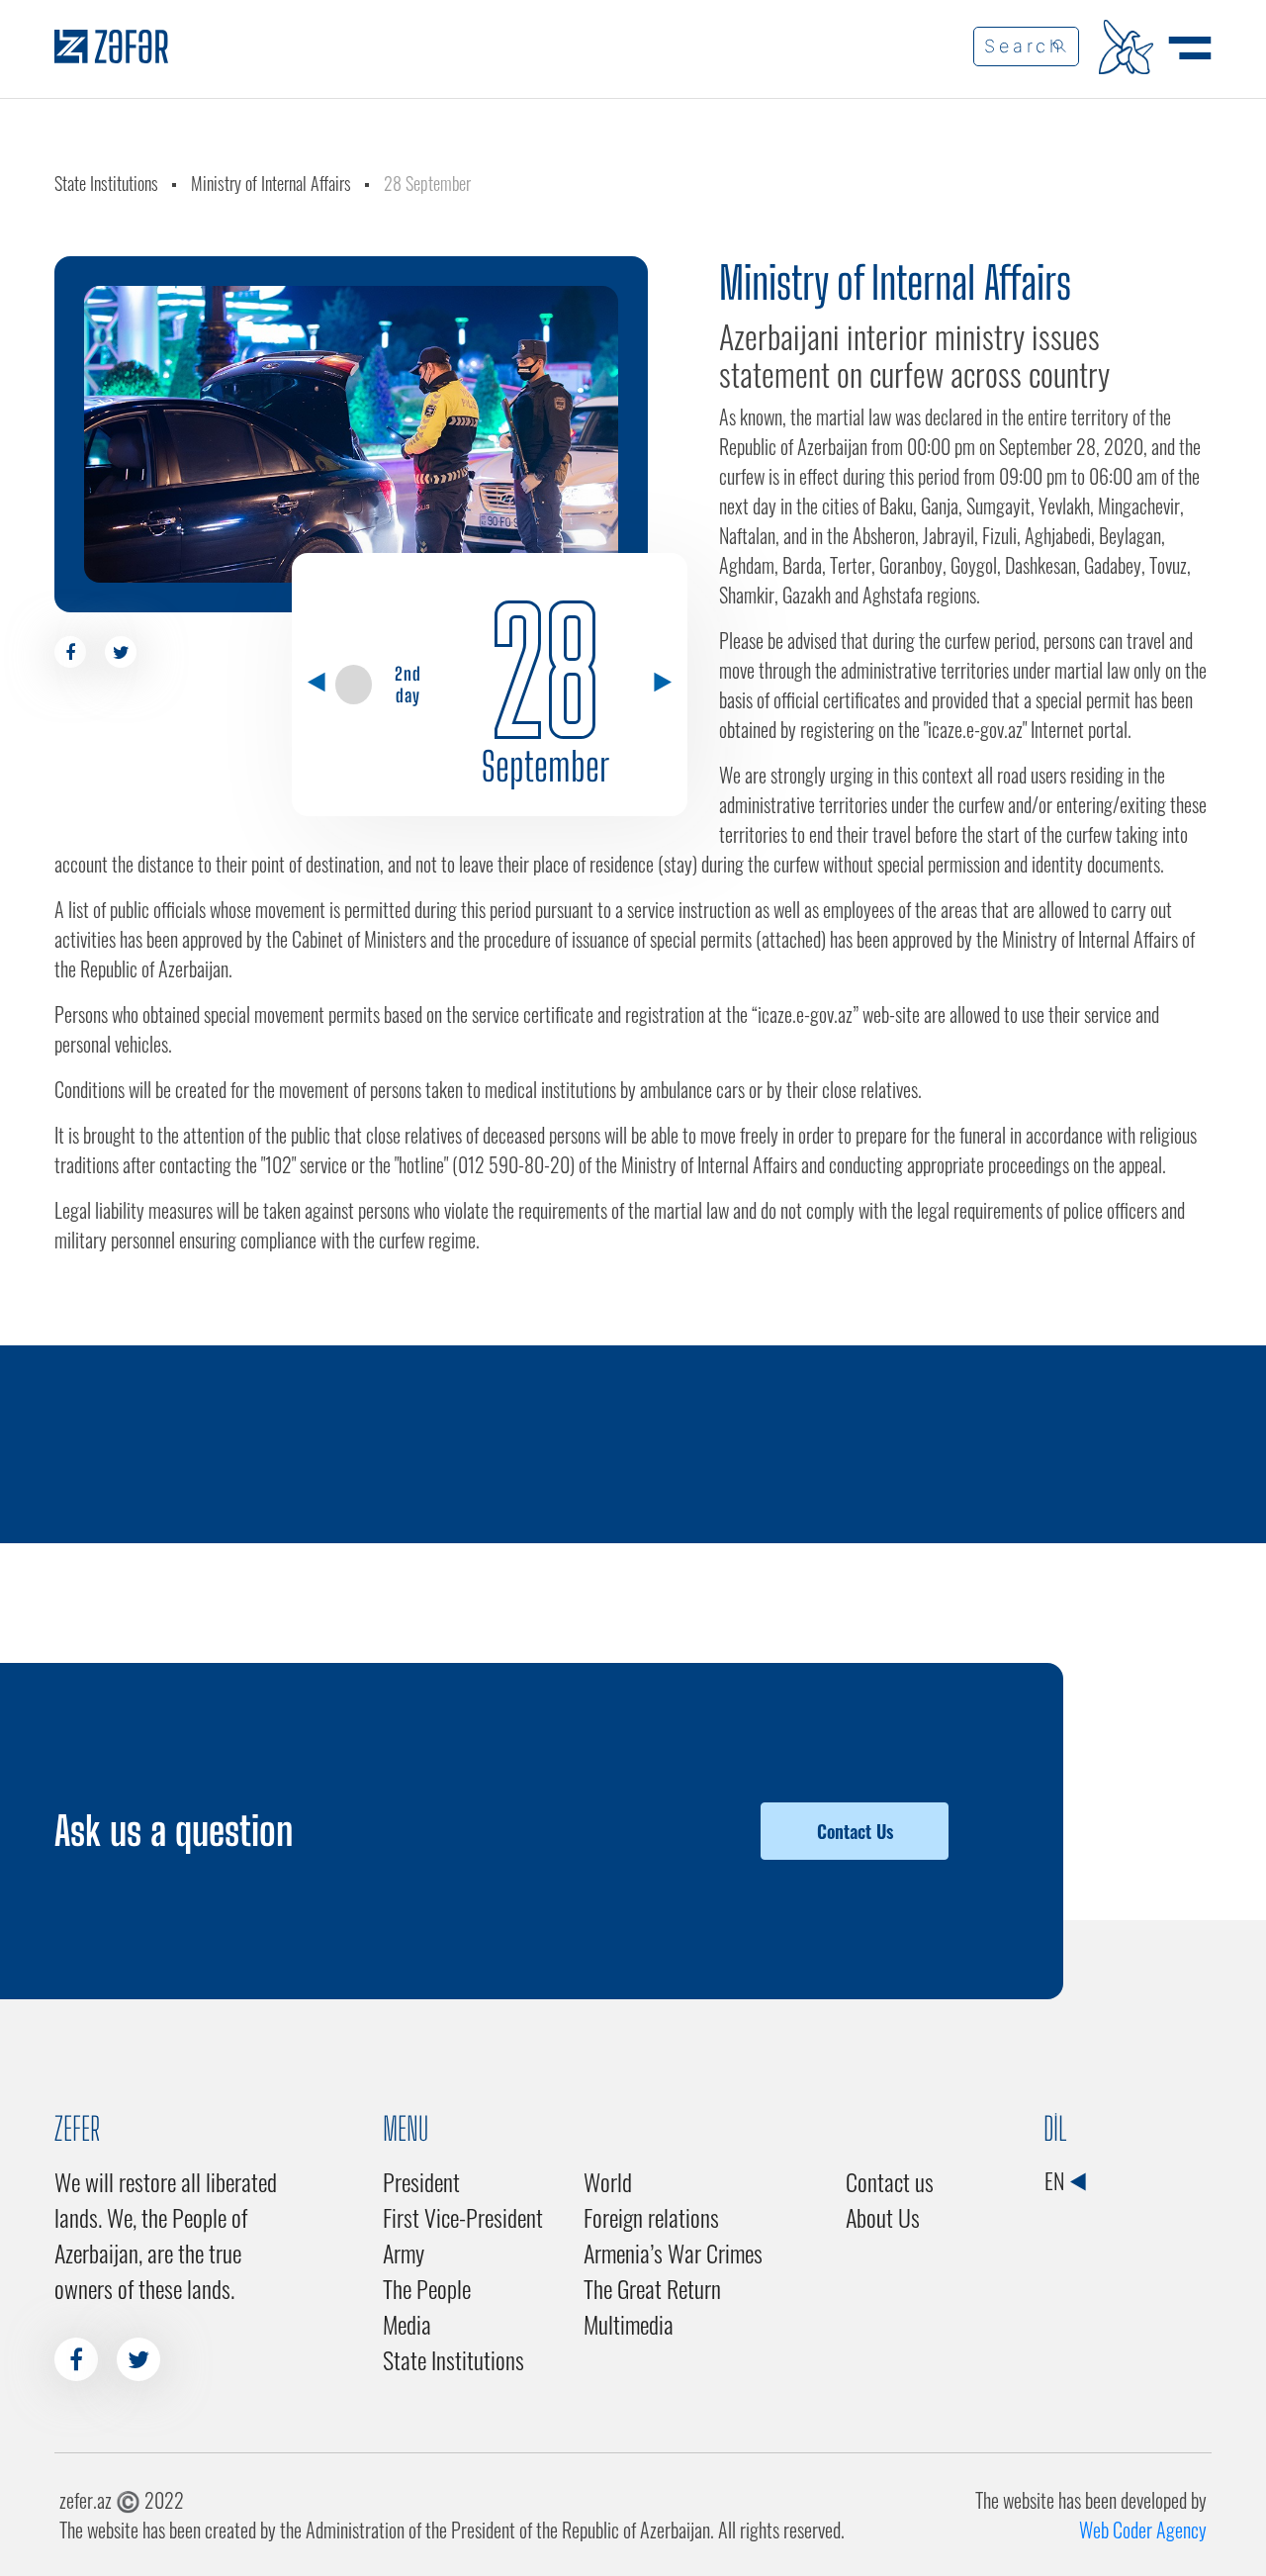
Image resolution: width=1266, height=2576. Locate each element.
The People (427, 2288)
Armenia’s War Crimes (673, 2253)
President (421, 2181)
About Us (883, 2217)
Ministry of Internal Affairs (271, 183)
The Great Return (652, 2288)
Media (407, 2324)
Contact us (890, 2181)
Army (404, 2253)
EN (1056, 2180)
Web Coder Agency (1143, 2530)
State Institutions (106, 183)
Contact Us (855, 1831)
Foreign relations (651, 2217)
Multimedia (629, 2324)
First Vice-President (463, 2217)
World (608, 2181)
